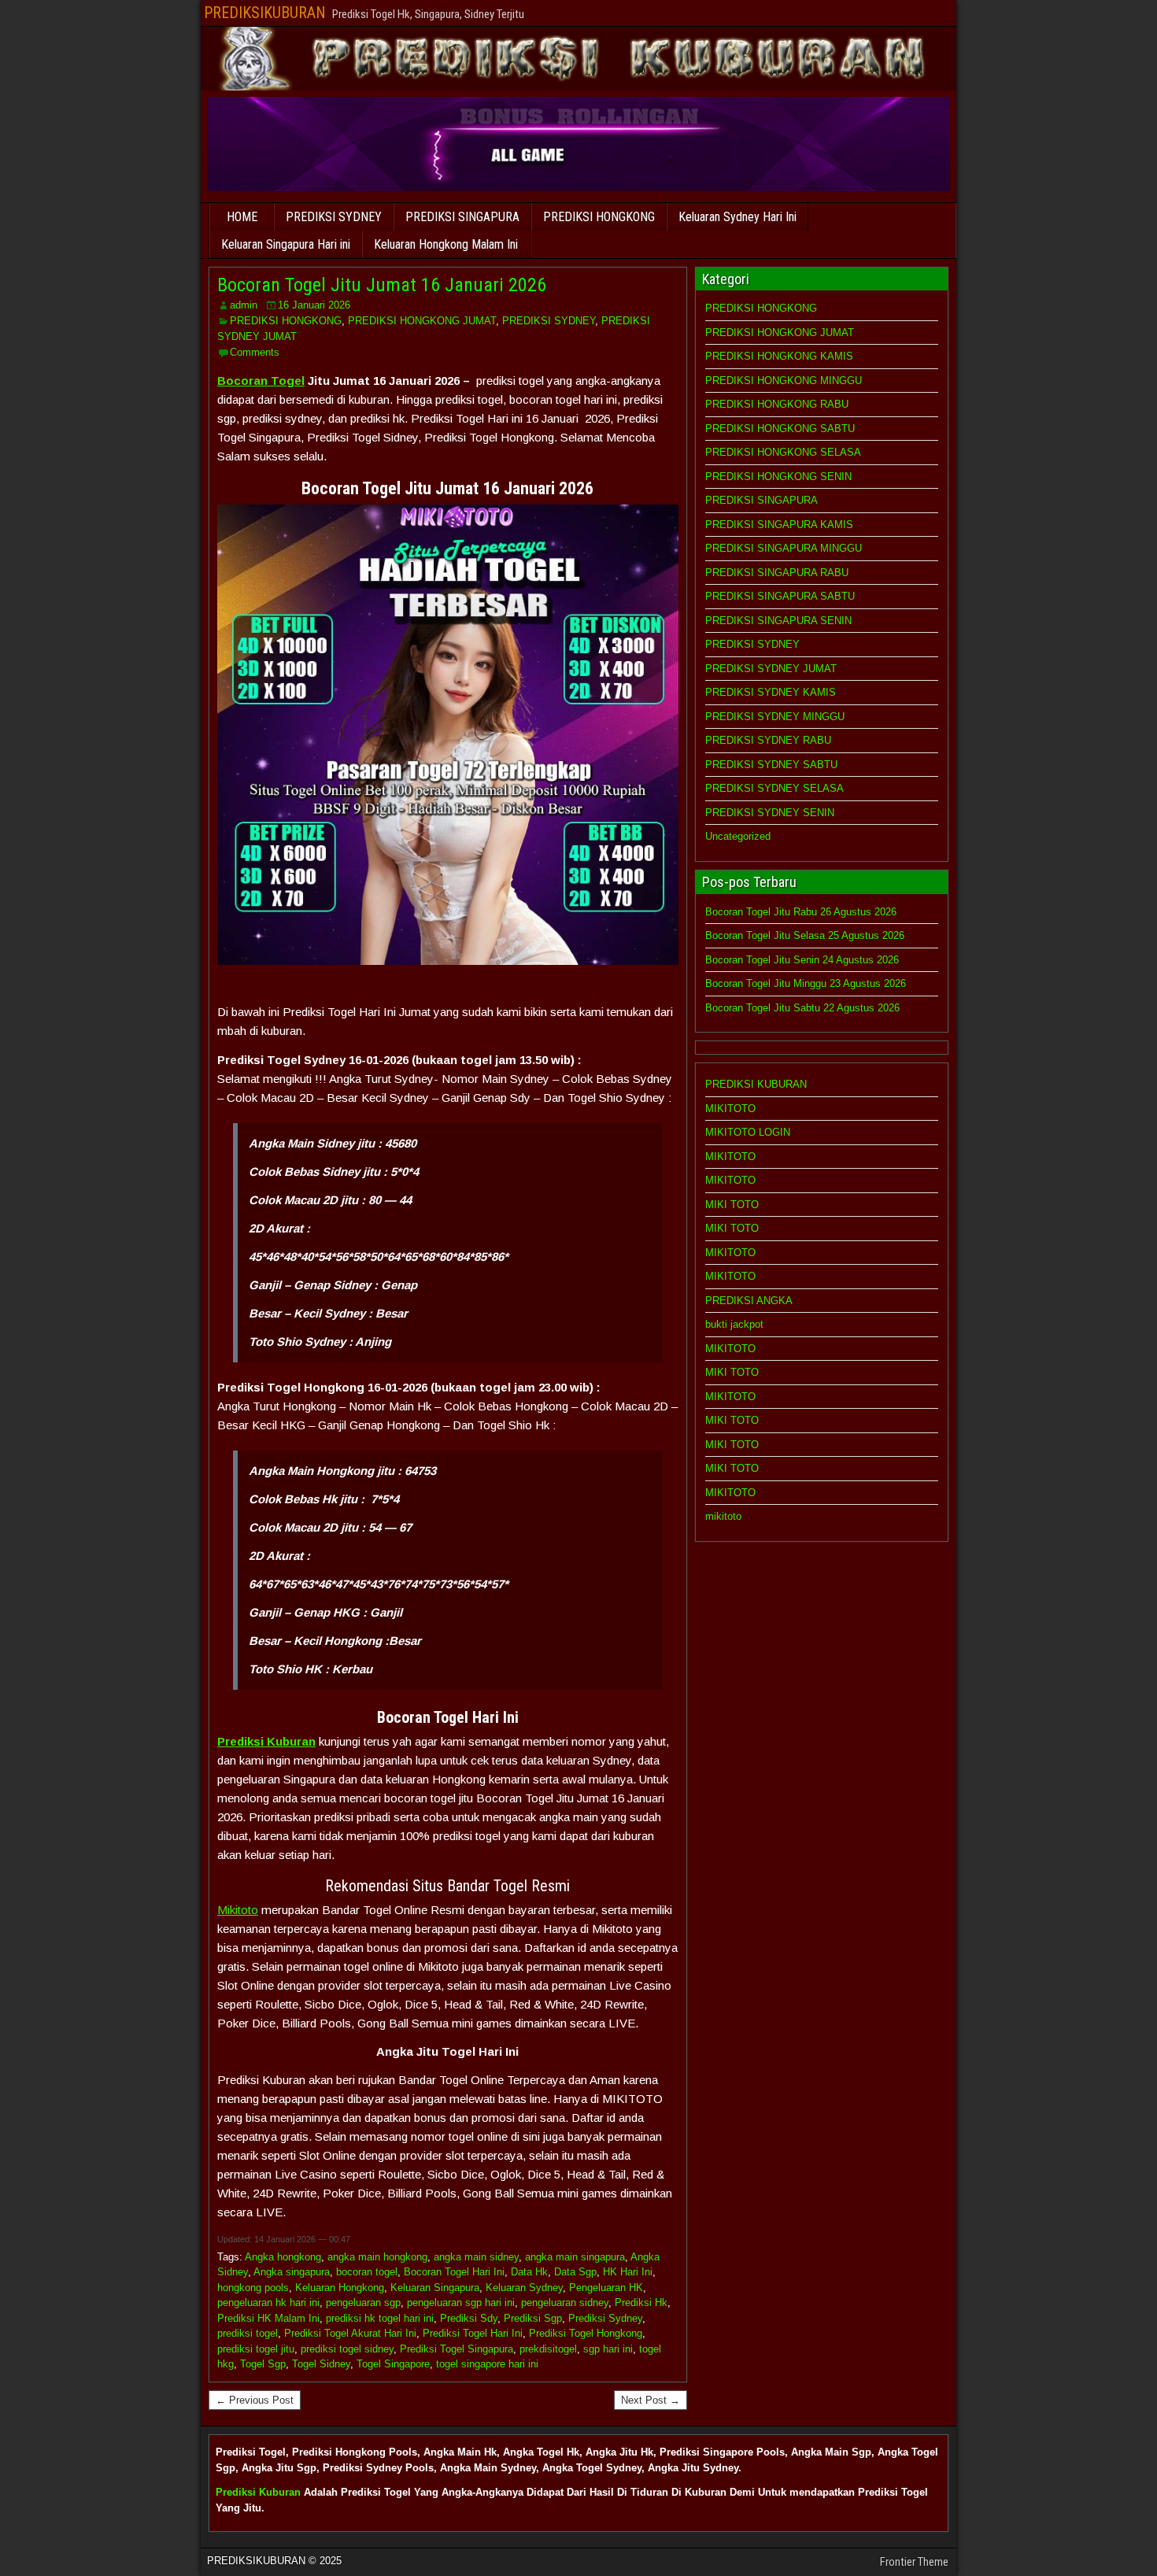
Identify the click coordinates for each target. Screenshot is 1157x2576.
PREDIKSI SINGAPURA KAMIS (779, 525)
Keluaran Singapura (435, 2288)
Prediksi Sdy (469, 2318)
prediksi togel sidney (347, 2349)
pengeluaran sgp (363, 2303)
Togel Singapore (393, 2364)
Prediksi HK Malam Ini (268, 2318)
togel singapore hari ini (487, 2364)
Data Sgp (575, 2272)
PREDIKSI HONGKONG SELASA (783, 452)
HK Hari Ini (628, 2272)
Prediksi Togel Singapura (457, 2349)
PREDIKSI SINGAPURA (462, 217)
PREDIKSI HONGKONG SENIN (778, 477)
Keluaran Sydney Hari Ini (737, 217)
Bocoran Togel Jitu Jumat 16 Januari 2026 (382, 285)
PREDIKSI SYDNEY (334, 217)
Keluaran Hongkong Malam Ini (446, 244)
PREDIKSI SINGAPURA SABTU (780, 596)
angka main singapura (575, 2257)
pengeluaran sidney (565, 2303)
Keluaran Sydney (524, 2288)
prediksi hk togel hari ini (380, 2318)
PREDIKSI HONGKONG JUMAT (422, 321)
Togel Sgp (263, 2364)
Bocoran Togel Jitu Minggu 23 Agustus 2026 (806, 983)
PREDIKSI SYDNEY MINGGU (775, 717)
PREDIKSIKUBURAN (265, 13)
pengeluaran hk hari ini (268, 2303)
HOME (242, 217)
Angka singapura (292, 2272)
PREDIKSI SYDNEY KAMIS (771, 692)
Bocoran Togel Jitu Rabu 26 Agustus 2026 (801, 912)
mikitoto (723, 1516)
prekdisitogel (548, 2349)
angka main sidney (476, 2257)
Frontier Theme (914, 2562)
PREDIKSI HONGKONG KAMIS (779, 356)
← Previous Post (255, 2400)
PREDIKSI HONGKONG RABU (777, 404)
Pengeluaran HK (606, 2288)
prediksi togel (248, 2333)
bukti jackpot (734, 1324)
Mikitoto (238, 1910)
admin (244, 305)
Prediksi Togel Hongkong (586, 2333)
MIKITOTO (730, 1109)
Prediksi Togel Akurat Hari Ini (350, 2333)
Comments (255, 352)
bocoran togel (367, 2272)
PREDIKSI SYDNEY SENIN (770, 813)
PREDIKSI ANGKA (749, 1301)
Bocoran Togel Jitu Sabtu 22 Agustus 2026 (802, 1008)
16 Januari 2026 (314, 305)
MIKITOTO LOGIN (748, 1132)
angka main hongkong (377, 2257)
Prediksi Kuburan (258, 2492)
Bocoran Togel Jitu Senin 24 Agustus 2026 (802, 960)
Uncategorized (738, 836)
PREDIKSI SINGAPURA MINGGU (784, 548)
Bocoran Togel (261, 381)
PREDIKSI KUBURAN (756, 1084)
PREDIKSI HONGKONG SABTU (780, 429)
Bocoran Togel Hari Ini (454, 2272)
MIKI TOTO (732, 1205)
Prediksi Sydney (605, 2318)
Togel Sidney (321, 2364)
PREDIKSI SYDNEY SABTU (771, 765)
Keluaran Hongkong (340, 2288)
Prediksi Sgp (533, 2318)
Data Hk (529, 2272)
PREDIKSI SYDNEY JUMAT (771, 669)
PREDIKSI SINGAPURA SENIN (778, 621)
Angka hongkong (283, 2257)
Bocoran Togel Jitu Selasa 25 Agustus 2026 (805, 935)
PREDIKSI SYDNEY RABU (768, 740)
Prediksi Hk (641, 2303)
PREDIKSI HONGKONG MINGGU (784, 381)
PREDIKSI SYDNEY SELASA (774, 788)
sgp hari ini (608, 2349)
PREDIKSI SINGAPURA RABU (777, 573)
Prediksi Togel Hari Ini (473, 2333)
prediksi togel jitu (256, 2349)
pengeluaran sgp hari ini (461, 2303)
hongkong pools (253, 2288)
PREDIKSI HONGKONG (599, 217)
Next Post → (651, 2400)
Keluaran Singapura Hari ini (286, 244)
